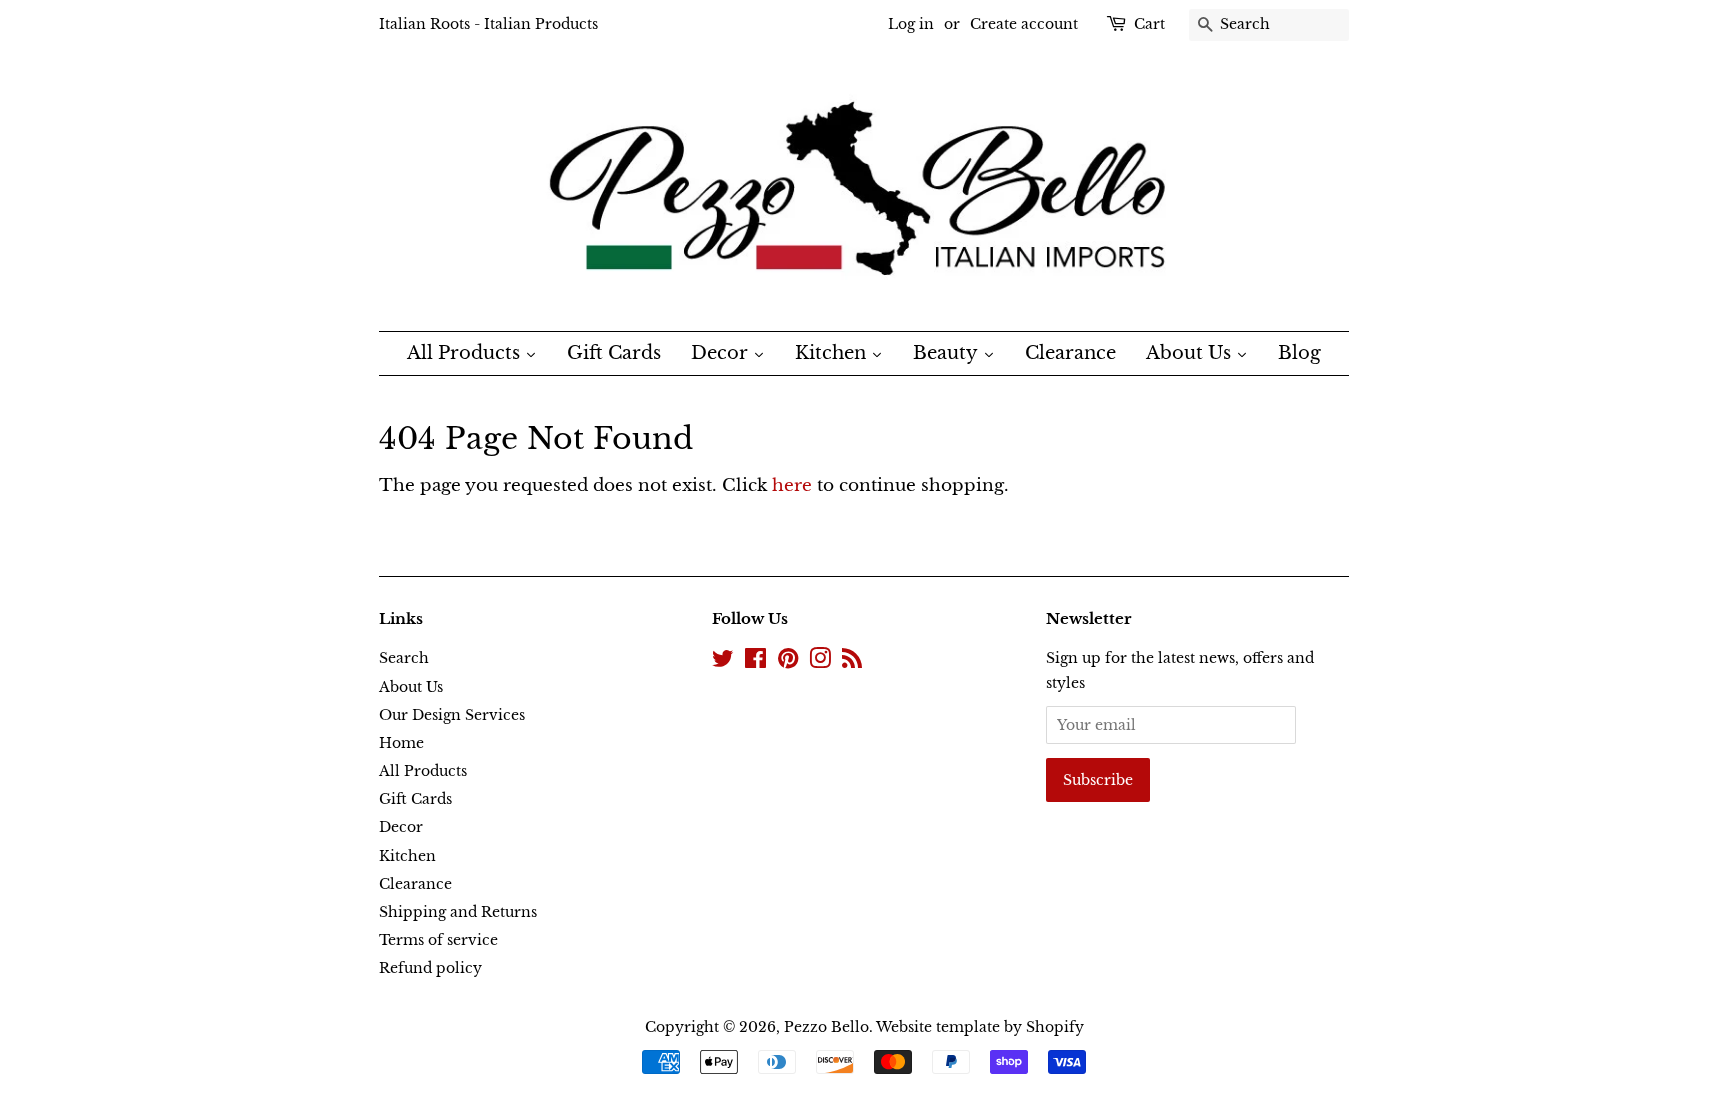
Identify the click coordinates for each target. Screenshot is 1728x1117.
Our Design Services (452, 715)
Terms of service (438, 940)
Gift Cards (415, 799)
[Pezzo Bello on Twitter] (723, 662)
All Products (423, 771)
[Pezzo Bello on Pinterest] (788, 662)
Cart (1149, 24)
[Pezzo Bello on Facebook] (755, 662)
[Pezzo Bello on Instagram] (820, 662)
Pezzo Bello (826, 1027)
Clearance (415, 884)
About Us (411, 687)
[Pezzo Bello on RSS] (852, 662)
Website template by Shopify (980, 1027)
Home (401, 743)
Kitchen (407, 856)
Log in (911, 24)
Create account (1024, 24)
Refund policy (430, 968)
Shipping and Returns (458, 912)
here (792, 485)
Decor (401, 827)
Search (404, 658)
